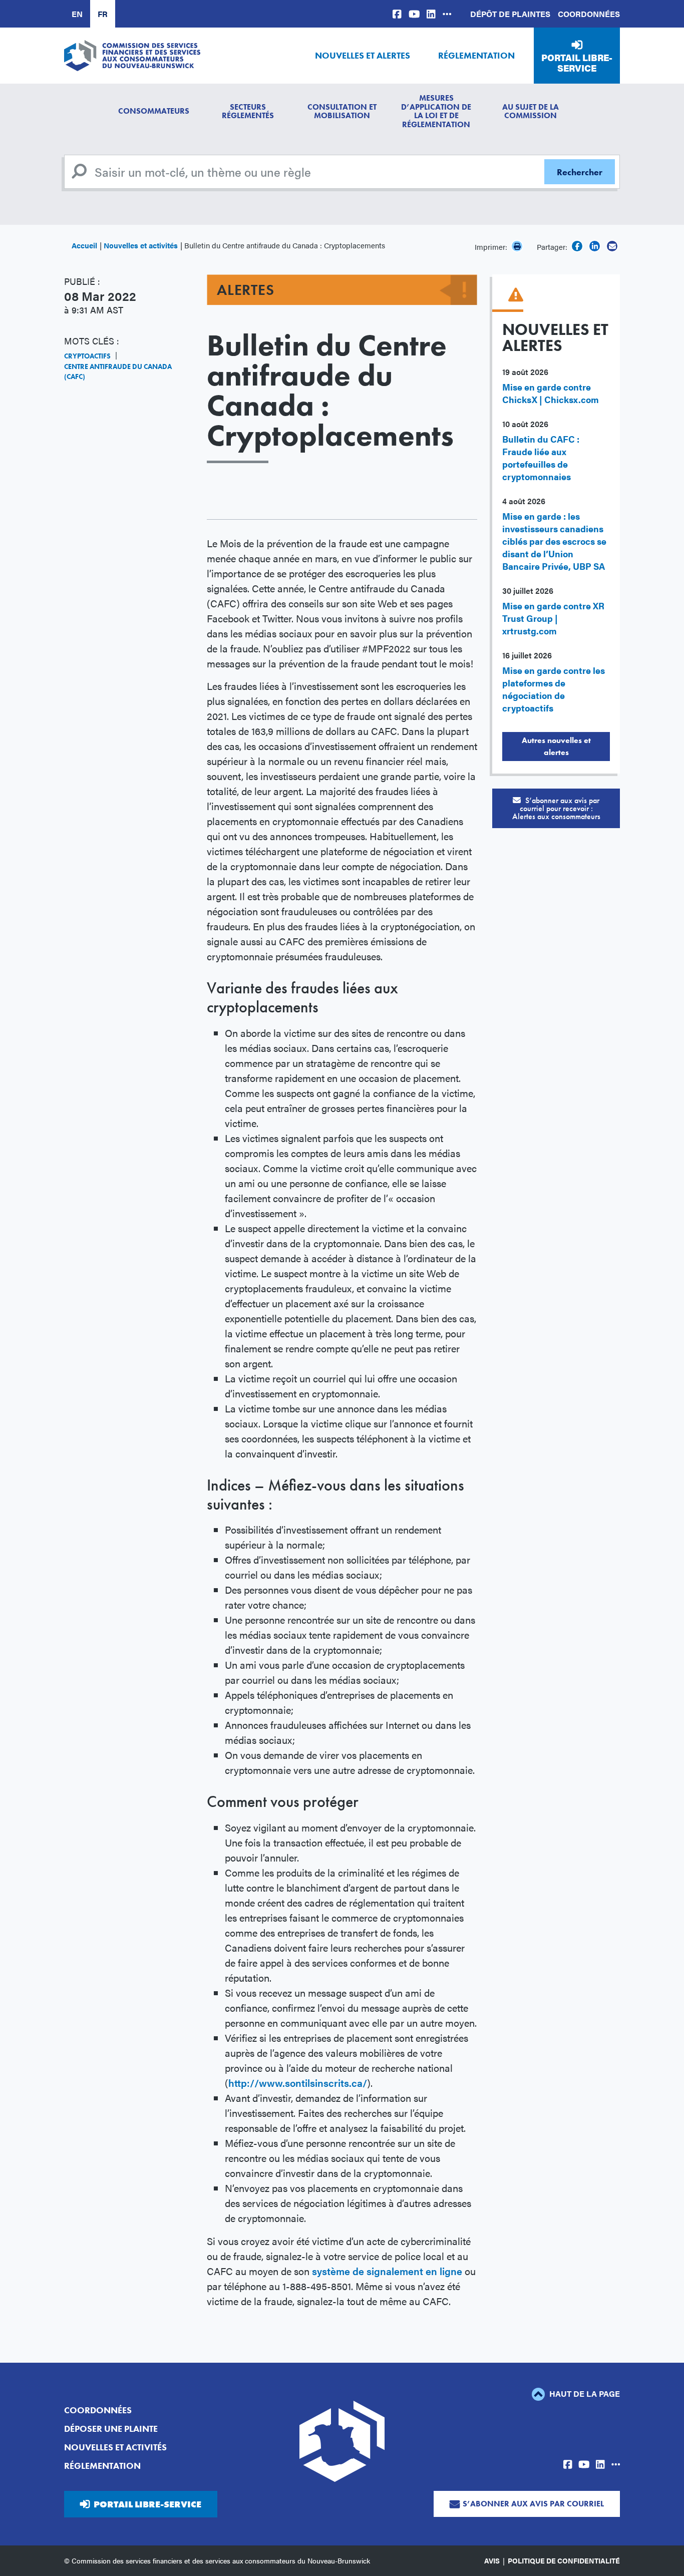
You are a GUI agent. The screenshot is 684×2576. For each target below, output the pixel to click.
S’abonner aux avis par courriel (533, 2504)
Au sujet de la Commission (531, 111)
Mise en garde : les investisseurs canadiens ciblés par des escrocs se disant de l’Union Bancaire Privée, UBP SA (554, 541)
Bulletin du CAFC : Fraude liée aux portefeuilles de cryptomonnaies (541, 458)
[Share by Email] (612, 246)
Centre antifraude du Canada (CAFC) (118, 372)
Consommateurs (154, 111)
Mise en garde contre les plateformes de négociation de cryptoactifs (554, 689)
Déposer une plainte (111, 2429)
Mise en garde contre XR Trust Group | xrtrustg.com (553, 618)
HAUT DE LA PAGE (584, 2394)
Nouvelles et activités (141, 245)
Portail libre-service (577, 63)
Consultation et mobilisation (342, 111)
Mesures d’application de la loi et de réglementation (436, 111)
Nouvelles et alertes (363, 55)
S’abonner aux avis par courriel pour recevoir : (556, 808)
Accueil (84, 245)
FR (103, 14)
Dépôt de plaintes (510, 14)
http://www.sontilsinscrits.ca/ (298, 2083)
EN (77, 14)
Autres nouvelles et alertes (556, 746)
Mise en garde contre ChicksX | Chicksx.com (551, 393)
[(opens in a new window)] (397, 14)
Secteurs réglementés (248, 111)
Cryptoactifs (87, 356)
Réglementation (476, 55)
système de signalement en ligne (387, 2271)
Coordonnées (589, 14)
